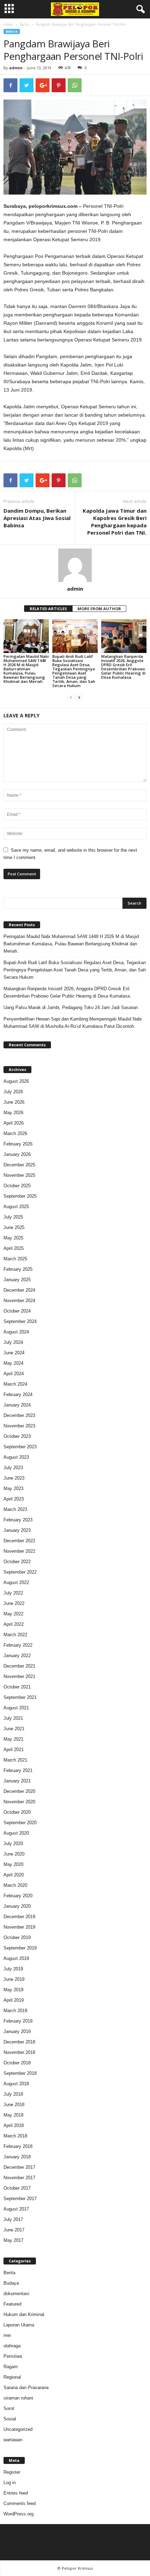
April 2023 (14, 1499)
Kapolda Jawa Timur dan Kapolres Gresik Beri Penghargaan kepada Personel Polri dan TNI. (115, 522)
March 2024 (15, 1384)
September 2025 (20, 1196)
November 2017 (19, 2178)
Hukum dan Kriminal (24, 2314)
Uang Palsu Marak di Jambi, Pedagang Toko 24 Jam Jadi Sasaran (71, 1007)
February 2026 (18, 1144)
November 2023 (19, 1426)
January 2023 (17, 1530)
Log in (10, 2483)
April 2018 (14, 2125)
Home (8, 24)
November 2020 (19, 1802)
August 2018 (16, 2084)
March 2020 (15, 1885)
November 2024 (19, 1301)
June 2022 (14, 1603)
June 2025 (14, 1227)
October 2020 (17, 1812)
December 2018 (19, 2042)
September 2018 (20, 2073)
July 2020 (13, 1844)
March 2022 (15, 1635)
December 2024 (19, 1290)
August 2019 (16, 1958)
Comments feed (20, 2503)
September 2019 (20, 1948)
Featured (12, 2304)
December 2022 (19, 1541)
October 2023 (17, 1436)
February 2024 (18, 1395)
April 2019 (14, 2000)
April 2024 (14, 1374)
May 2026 (13, 1113)
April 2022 (14, 1624)
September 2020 (20, 1823)
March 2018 (15, 2136)
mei (7, 2335)
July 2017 (13, 2219)
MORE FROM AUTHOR (99, 609)
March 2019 (15, 2011)
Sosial (10, 2419)
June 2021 (14, 1729)
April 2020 (14, 1875)
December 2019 (19, 1917)
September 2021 (20, 1697)
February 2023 (18, 1520)
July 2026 (13, 1092)
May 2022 (13, 1614)
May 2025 (13, 1238)
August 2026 (16, 1081)
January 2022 (17, 1656)
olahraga (12, 2346)
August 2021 (16, 1708)
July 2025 (13, 1217)
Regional (12, 2377)
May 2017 (13, 2240)
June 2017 (14, 2230)
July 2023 (13, 1468)
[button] (139, 9)
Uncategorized (18, 2429)
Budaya (11, 2283)
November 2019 (19, 1927)
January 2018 (17, 2157)
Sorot (9, 2408)
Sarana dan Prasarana (26, 2388)
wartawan (13, 2440)
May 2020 (13, 1864)
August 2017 (16, 2209)
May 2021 (13, 1739)
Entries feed (16, 2493)
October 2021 (17, 1687)
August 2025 (16, 1207)
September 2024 (20, 1321)
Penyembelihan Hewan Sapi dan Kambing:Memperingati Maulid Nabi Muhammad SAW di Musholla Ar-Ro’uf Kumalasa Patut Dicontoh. (73, 1023)
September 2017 (20, 2199)
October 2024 (17, 1311)
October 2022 (17, 1562)
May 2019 (13, 1990)
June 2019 (14, 1979)
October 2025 (17, 1186)
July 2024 (13, 1342)
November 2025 (19, 1175)
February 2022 (18, 1645)
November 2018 (19, 2052)
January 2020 (17, 1906)
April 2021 (14, 1750)
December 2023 (19, 1415)
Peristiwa (13, 2356)
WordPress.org (18, 2514)
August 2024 (16, 1332)
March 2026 (15, 1133)
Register (12, 2472)
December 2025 (19, 1165)
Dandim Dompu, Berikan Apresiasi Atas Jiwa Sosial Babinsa (37, 518)
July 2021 (13, 1718)
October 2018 (17, 2063)
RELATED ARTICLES (48, 609)
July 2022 (13, 1593)
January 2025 (17, 1280)
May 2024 (13, 1363)
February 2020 (18, 1896)
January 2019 (17, 2031)
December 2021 (19, 1666)
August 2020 (16, 1833)
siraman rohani (18, 2398)
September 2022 (20, 1572)
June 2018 (14, 2105)
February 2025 (18, 1269)
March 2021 (15, 1760)
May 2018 (13, 2115)
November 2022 (19, 1551)
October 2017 (17, 2188)
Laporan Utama (19, 2325)
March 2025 (15, 1259)
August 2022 (16, 1582)
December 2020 (19, 1791)
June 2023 (14, 1478)
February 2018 (18, 2146)
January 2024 (17, 1405)
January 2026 (17, 1154)
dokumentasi (16, 2294)
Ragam (11, 2367)
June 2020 (14, 1854)
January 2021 (17, 1781)
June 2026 (14, 1102)
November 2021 (19, 1676)
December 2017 (19, 2167)
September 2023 (20, 1447)
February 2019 (18, 2021)
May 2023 (13, 1488)
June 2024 (14, 1353)
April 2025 (14, 1248)
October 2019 (17, 1937)
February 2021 (18, 1770)
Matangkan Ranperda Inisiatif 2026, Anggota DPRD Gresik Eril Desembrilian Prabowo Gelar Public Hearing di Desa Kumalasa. (123, 667)
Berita (24, 24)
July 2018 (13, 2094)
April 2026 (14, 1123)
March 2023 (15, 1509)
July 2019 (13, 1969)
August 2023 (16, 1457)
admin (16, 68)
